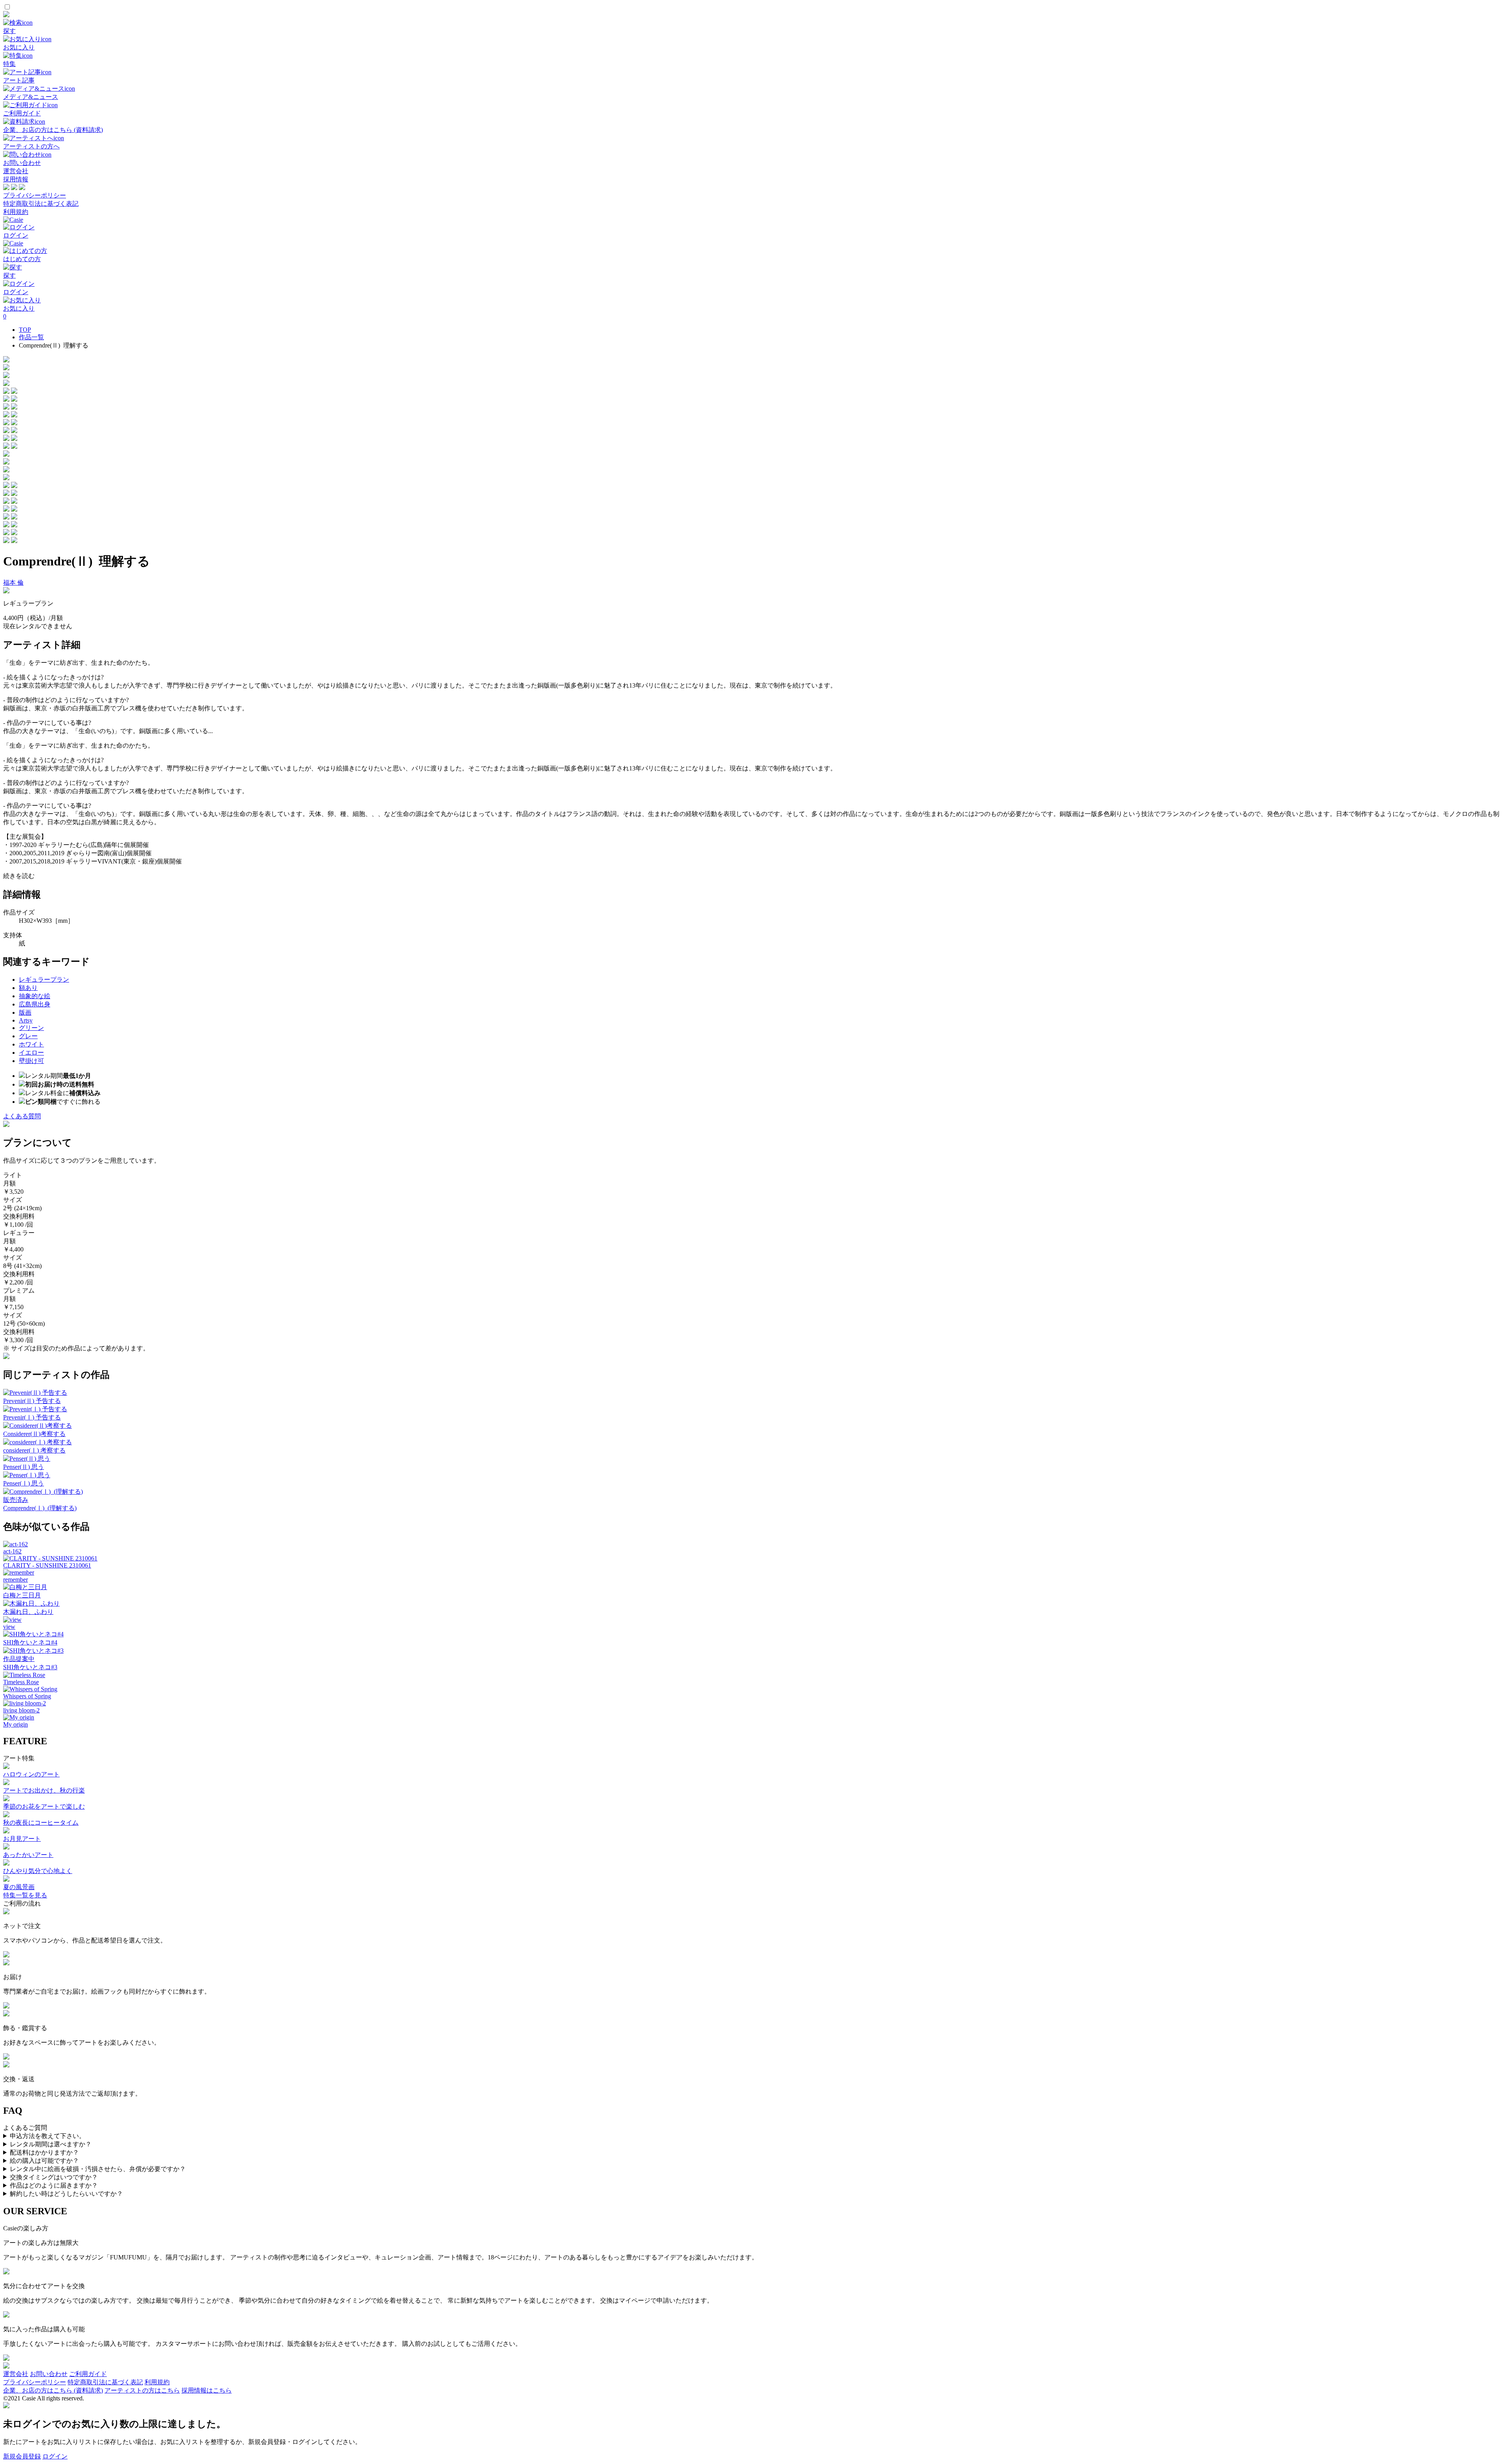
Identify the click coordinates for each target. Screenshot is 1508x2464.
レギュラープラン (44, 980)
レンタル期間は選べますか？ (51, 2144)
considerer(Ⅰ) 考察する (34, 1450)
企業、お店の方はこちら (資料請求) (53, 2390)
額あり (28, 988)
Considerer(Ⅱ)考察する (34, 1434)
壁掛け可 (31, 1061)
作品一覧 (31, 337)
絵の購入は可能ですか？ (44, 2161)
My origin (16, 1724)
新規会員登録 (22, 2456)
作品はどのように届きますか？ (54, 2185)
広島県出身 (35, 1004)
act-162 (12, 1551)
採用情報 (16, 179)
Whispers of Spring (27, 1696)
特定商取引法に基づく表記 (41, 204)
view (9, 1627)
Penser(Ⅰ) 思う (24, 1483)
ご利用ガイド (88, 2374)
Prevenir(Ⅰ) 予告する (32, 1417)
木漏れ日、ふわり (28, 1612)
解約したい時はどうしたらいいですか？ (66, 2194)
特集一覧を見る (25, 1895)
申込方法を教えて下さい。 (48, 2136)
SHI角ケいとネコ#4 (30, 1642)
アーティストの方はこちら (142, 2390)
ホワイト (31, 1044)
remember (16, 1580)
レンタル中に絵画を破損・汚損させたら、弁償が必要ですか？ (98, 2169)
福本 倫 (13, 583)
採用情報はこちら (207, 2390)
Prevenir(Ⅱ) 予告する (32, 1401)
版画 (25, 1012)
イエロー (31, 1053)
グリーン (31, 1028)
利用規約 (16, 212)
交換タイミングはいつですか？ (54, 2177)
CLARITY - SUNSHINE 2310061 (47, 1565)
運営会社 (16, 171)
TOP (25, 330)
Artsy (26, 1020)
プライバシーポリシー (35, 195)
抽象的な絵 (35, 996)
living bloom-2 (21, 1710)
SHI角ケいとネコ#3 (30, 1667)
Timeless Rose (21, 1682)
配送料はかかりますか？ (44, 2152)
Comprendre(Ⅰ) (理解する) (40, 1508)
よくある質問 (22, 1116)
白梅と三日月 (22, 1595)
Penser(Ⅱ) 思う (24, 1467)
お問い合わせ (49, 2374)
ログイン (55, 2456)
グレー (28, 1036)
